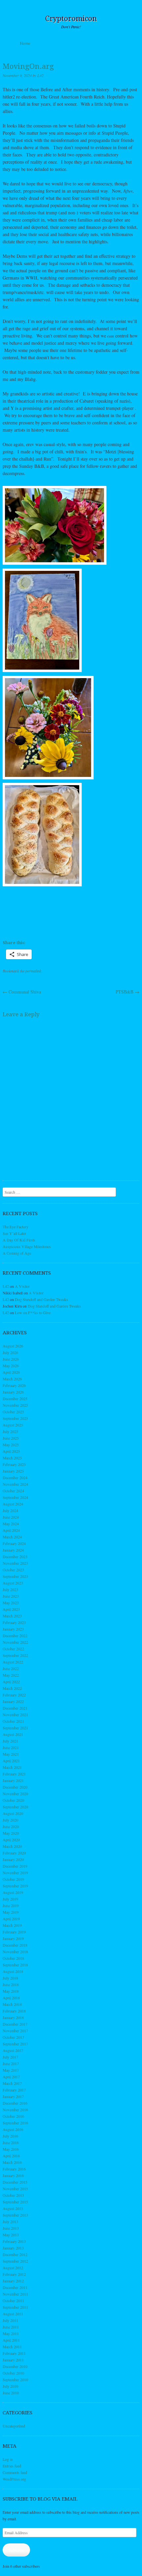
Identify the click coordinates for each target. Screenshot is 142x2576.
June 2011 (11, 2327)
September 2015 (15, 2202)
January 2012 (13, 2281)
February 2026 (14, 1385)
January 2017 (13, 2096)
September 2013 (15, 2215)
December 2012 (15, 2254)
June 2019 (11, 1905)
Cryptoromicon (71, 19)
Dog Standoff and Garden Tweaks (41, 1299)
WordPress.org (14, 2479)
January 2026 (13, 1392)
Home (25, 43)
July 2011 (10, 2320)
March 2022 (12, 1688)
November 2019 (15, 1872)
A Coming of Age (17, 1253)
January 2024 (13, 1550)
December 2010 (15, 2366)
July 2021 (10, 1741)
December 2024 (15, 1477)
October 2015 (13, 2195)
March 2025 (12, 1458)
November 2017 (15, 2031)
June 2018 (11, 1984)
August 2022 (13, 1662)
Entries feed (12, 2466)
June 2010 (11, 2393)
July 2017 (10, 2057)
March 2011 (12, 2347)
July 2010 (10, 2386)
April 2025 (11, 1451)
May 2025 (11, 1445)
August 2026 (13, 1346)
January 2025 (13, 1471)
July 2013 (10, 2221)
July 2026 (10, 1352)
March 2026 (12, 1379)
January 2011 (13, 2360)
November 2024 (15, 1484)
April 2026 (11, 1372)
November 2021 (15, 1714)
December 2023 (15, 1556)
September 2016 (15, 2123)
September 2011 (15, 2307)
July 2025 (10, 1431)
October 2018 (13, 1958)
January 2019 (13, 1938)
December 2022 (15, 1635)
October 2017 (13, 2037)
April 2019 (11, 1919)
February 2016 (14, 2169)
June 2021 (11, 1747)
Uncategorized (14, 2426)
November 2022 (15, 1642)
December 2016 (15, 2103)
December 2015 (15, 2182)
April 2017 (11, 2077)
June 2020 (11, 1826)
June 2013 (11, 2228)
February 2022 (14, 1695)
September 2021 (15, 1728)
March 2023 (12, 1616)
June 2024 (11, 1517)
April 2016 (11, 2156)
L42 (40, 75)
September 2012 (15, 2261)
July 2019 (10, 1899)
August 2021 (13, 1734)
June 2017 (11, 2063)
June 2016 (11, 2142)
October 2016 (13, 2116)
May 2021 (11, 1754)
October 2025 (13, 1412)
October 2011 (13, 2300)
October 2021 (13, 1721)
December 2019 (15, 1866)
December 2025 (15, 1398)
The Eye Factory (16, 1227)
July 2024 (10, 1510)
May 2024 (11, 1524)
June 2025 (11, 1438)
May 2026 (11, 1366)
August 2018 (13, 1971)
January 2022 (13, 1701)
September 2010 (15, 2379)
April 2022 (11, 1682)
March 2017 (12, 2083)
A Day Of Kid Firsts (19, 1240)
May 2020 (11, 1833)
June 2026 (11, 1359)
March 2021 (12, 1767)
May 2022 (11, 1675)
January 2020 (13, 1859)
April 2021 (11, 1761)
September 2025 (15, 1418)
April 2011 (11, 2340)
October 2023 (13, 1570)
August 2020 (13, 1813)
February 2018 (14, 2011)
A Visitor (22, 1286)
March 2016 (12, 2162)
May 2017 (11, 2070)
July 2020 (10, 1820)
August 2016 (13, 2129)
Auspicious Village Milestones (27, 1246)
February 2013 (14, 2241)
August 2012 (13, 2268)
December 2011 (15, 2287)
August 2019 (13, 1892)
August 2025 (13, 1425)
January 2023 (13, 1629)
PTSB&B (127, 992)
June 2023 (11, 1596)
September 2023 (15, 1576)
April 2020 (11, 1840)
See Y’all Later (14, 1233)
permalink (33, 971)
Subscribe (16, 2550)
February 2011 (14, 2353)
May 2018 (11, 1991)
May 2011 (11, 2333)
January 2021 (13, 1780)
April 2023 (11, 1609)
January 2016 (13, 2175)
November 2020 (15, 1793)
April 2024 (11, 1530)
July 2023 (10, 1589)
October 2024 (13, 1491)
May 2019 (11, 1912)
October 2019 (13, 1879)
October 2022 (13, 1649)
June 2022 (11, 1668)
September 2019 (15, 1886)
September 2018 (15, 1965)
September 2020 (15, 1807)
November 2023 (15, 1563)
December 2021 (15, 1708)
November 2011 (15, 2294)
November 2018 (15, 1952)
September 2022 (15, 1655)
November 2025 (15, 1405)
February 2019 (14, 1932)
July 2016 (10, 2136)
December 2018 (15, 1945)
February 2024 (14, 1543)
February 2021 (14, 1774)
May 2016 (11, 2149)
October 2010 (13, 2373)
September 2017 (15, 2044)
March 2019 (12, 1925)
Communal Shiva (22, 992)
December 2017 (15, 2024)
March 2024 (12, 1537)
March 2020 (12, 1846)
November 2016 (15, 2110)
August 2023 (13, 1583)
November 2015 (15, 2189)
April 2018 (11, 1998)
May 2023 (11, 1603)
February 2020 (14, 1853)
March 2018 (12, 2004)
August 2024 (13, 1504)
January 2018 (13, 2017)
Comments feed (15, 2472)
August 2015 (13, 2208)
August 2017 (13, 2050)
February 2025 (14, 1464)
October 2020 (13, 1800)
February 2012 (14, 2274)
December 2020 (15, 1787)
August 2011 (13, 2314)
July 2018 (10, 1978)
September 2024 (15, 1497)
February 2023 (14, 1622)
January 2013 (13, 2248)
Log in (8, 2459)
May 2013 (11, 2235)
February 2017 (14, 2090)
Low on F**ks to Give (33, 1313)
